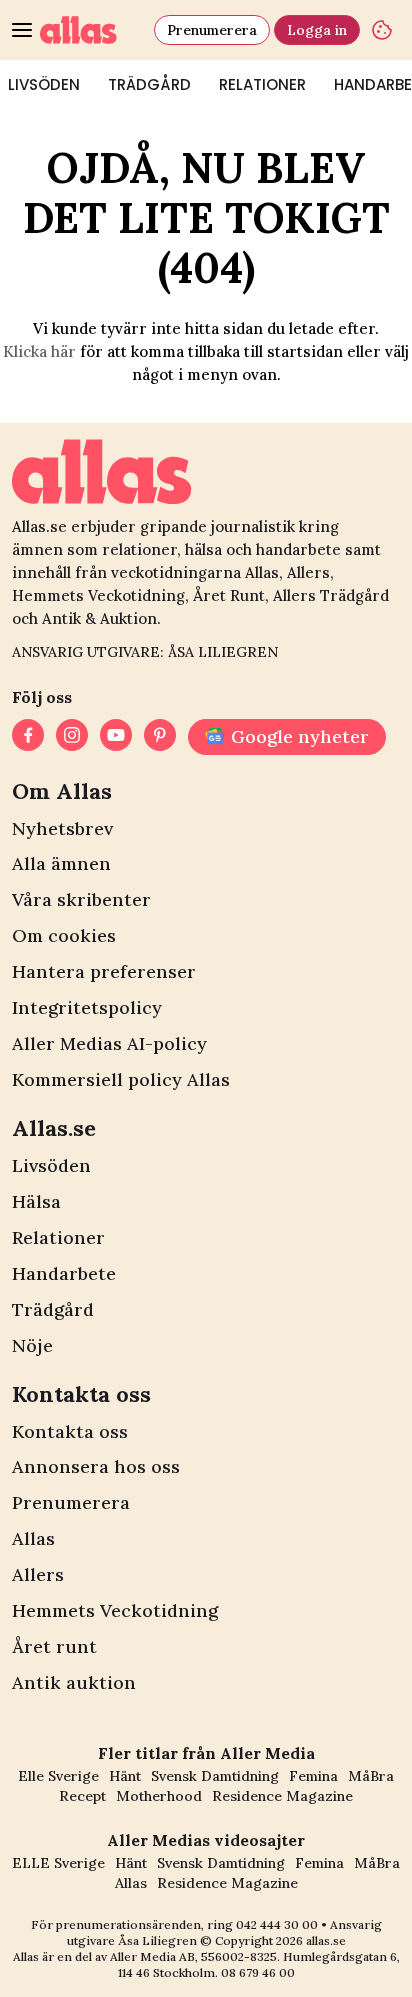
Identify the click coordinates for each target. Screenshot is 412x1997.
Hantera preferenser (104, 971)
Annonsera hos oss (96, 1466)
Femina (313, 1776)
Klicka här (39, 351)
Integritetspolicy (87, 1007)
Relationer (262, 84)
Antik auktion (74, 1682)
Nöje (32, 1345)
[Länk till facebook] (28, 737)
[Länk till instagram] (72, 737)
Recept (82, 1796)
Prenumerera (212, 30)
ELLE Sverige (58, 1863)
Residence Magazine (282, 1796)
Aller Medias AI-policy (109, 1043)
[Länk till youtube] (116, 737)
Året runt (54, 1646)
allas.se (326, 1940)
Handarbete (64, 1273)
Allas (33, 1538)
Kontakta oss (70, 1431)
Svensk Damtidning (215, 1776)
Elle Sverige (58, 1776)
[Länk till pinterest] (160, 737)
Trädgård (149, 84)
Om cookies (64, 935)
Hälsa (36, 1201)
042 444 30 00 (277, 1924)
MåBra (371, 1776)
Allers (38, 1574)
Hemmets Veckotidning (115, 1610)
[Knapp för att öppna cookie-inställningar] (382, 30)
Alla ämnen (61, 863)
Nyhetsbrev (62, 828)
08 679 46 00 (258, 1972)
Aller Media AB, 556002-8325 (193, 1956)
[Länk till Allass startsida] (93, 30)
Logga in (317, 30)
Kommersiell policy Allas (121, 1079)
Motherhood (159, 1796)
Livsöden (51, 1165)
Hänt (125, 1776)
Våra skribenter (81, 899)
